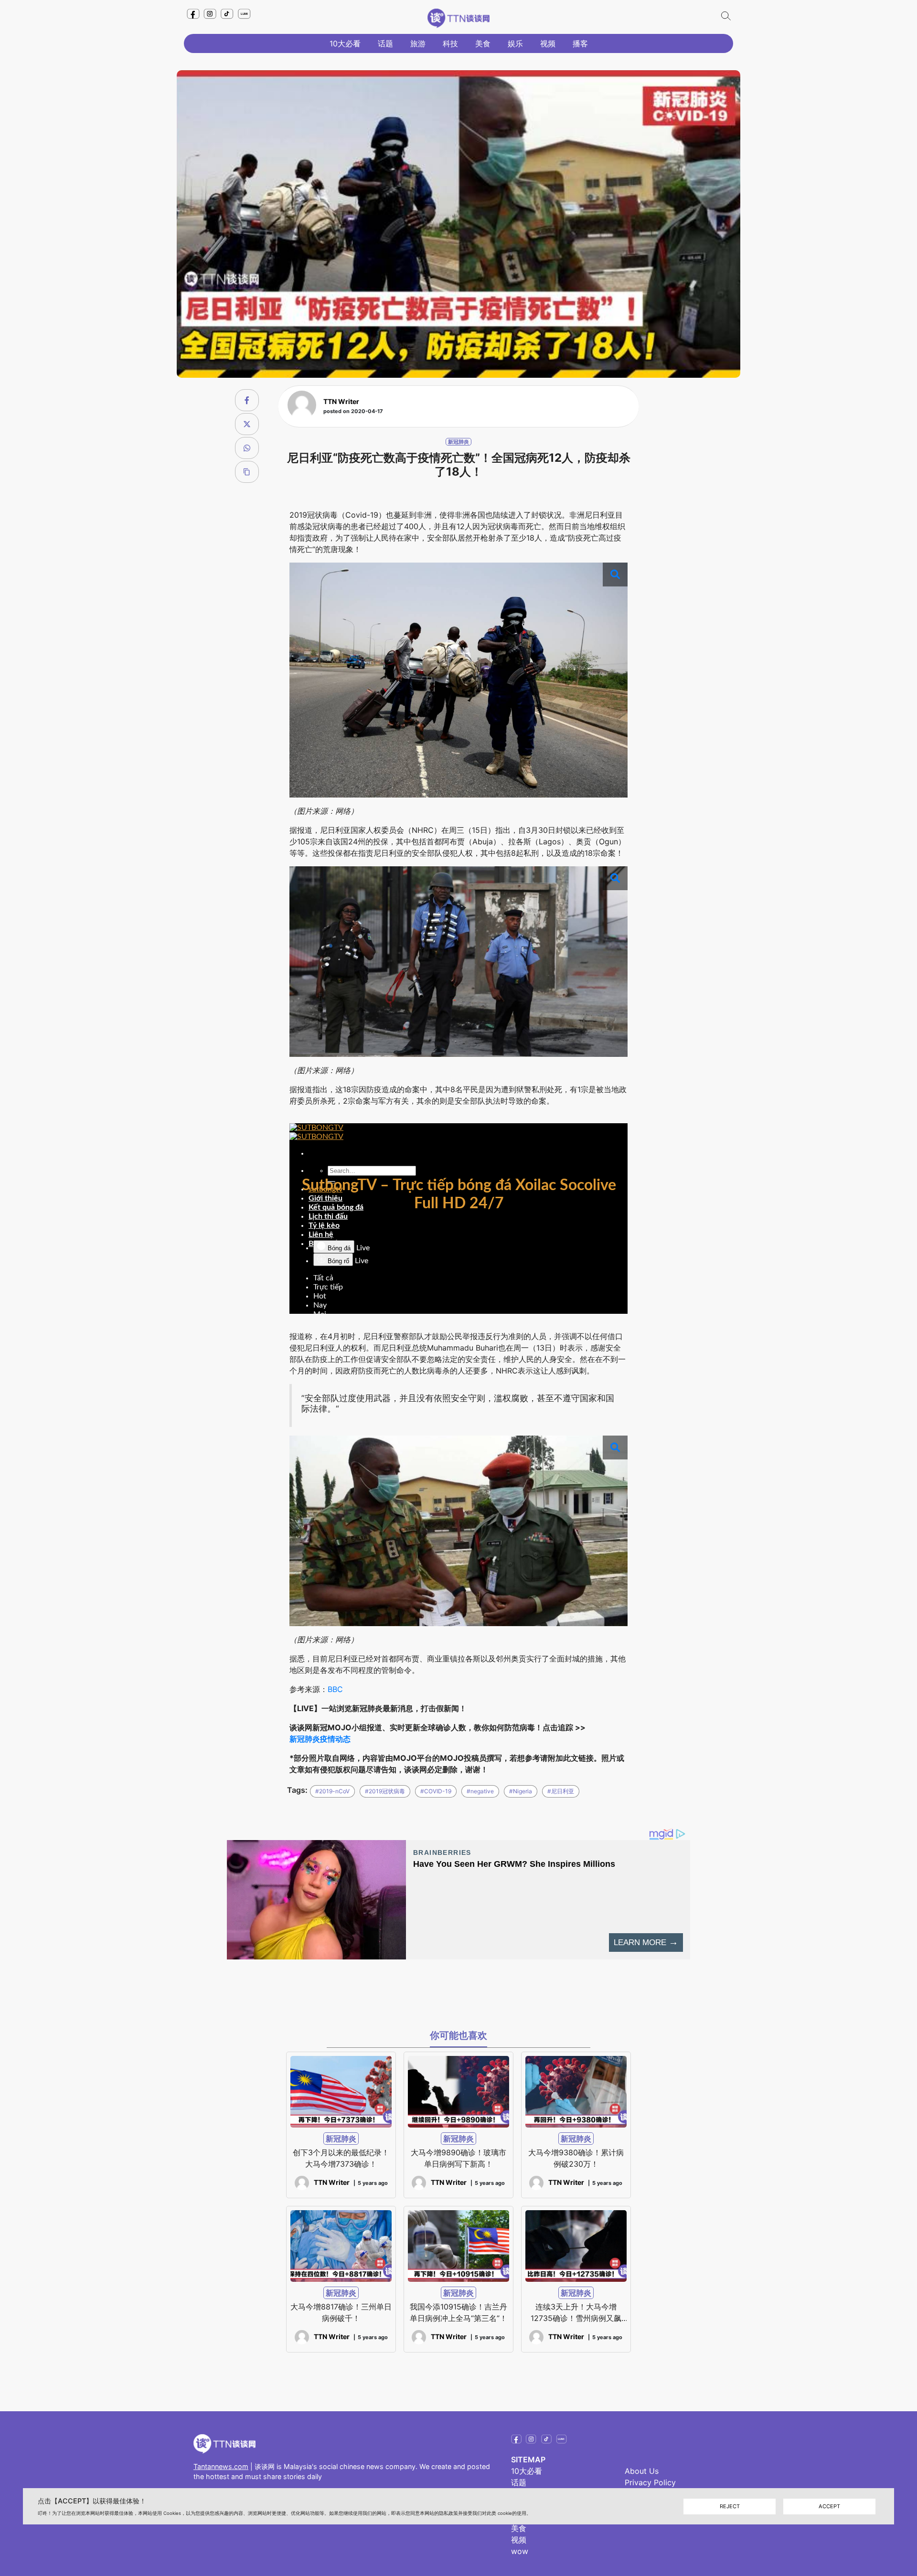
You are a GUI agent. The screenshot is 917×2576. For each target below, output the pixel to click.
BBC (335, 1689)
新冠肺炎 (458, 442)
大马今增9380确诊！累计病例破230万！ (576, 2158)
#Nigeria (521, 1791)
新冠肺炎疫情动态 (320, 1739)
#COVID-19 (436, 1791)
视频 (548, 43)
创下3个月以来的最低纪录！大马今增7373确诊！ (341, 2158)
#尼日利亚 (561, 1791)
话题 (385, 43)
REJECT (730, 2506)
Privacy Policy (650, 2482)
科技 (450, 43)
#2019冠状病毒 (385, 1791)
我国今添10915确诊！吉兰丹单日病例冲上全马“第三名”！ (458, 2312)
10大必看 (345, 43)
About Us (642, 2471)
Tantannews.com (221, 2466)
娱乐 (515, 43)
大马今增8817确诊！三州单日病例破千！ (341, 2312)
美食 (483, 43)
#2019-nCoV (332, 1791)
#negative (480, 1791)
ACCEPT (829, 2506)
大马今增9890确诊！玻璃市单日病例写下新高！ (458, 2158)
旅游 (418, 43)
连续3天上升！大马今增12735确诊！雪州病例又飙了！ (576, 2313)
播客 (580, 43)
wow (520, 2551)
